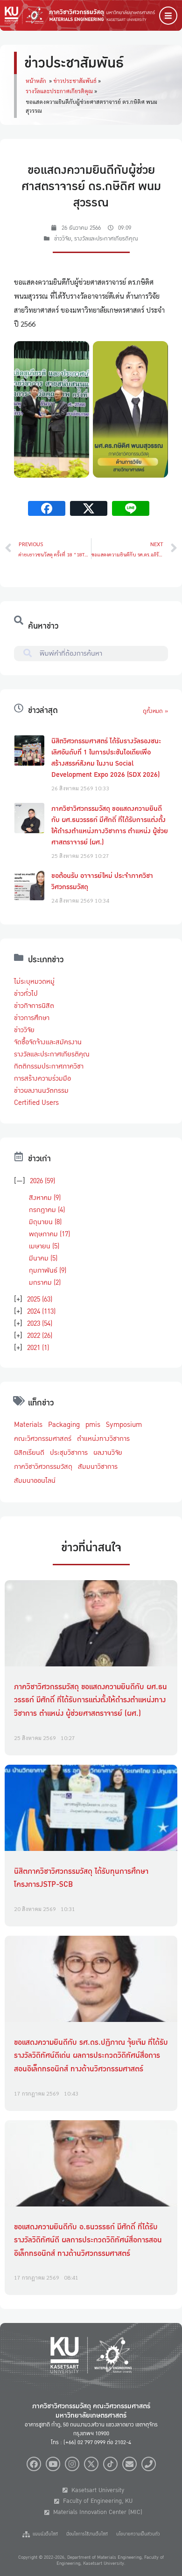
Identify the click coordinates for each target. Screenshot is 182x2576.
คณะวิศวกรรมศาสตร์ (43, 1439)
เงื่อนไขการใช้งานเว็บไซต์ (87, 2534)
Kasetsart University (96, 2490)
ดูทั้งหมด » (155, 711)
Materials (28, 1425)
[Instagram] (72, 2464)
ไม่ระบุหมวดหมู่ (34, 981)
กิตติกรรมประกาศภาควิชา (49, 1066)
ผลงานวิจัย (108, 1452)
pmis (93, 1425)
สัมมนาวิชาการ (98, 1466)
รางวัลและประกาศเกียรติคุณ (59, 91)
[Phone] (149, 2464)
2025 (40, 1299)
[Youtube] (53, 2464)
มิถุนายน (45, 1222)
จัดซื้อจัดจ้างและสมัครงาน (48, 1042)
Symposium (124, 1425)
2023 (40, 1323)
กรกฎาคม (47, 1210)
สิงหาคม (45, 1198)
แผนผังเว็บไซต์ (44, 2534)
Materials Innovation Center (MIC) (96, 2512)
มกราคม (45, 1282)
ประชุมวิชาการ (69, 1452)
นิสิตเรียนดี (29, 1452)
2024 (41, 1311)
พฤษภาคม (49, 1234)
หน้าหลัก (36, 81)
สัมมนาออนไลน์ (35, 1480)
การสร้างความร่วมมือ (42, 1078)
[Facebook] (34, 2464)
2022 (40, 1336)
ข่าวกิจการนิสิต (34, 1006)
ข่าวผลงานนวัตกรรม (41, 1090)
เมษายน (44, 1246)
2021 (38, 1348)
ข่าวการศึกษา (32, 1018)
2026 (42, 1181)
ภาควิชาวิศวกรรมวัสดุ (43, 1466)
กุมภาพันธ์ (48, 1270)
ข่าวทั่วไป (26, 993)
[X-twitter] (91, 2464)
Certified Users (36, 1103)
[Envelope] (129, 2464)
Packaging (64, 1425)
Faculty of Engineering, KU (96, 2501)
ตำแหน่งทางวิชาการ (103, 1439)
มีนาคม (43, 1258)
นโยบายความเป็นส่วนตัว (138, 2534)
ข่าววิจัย (63, 239)
